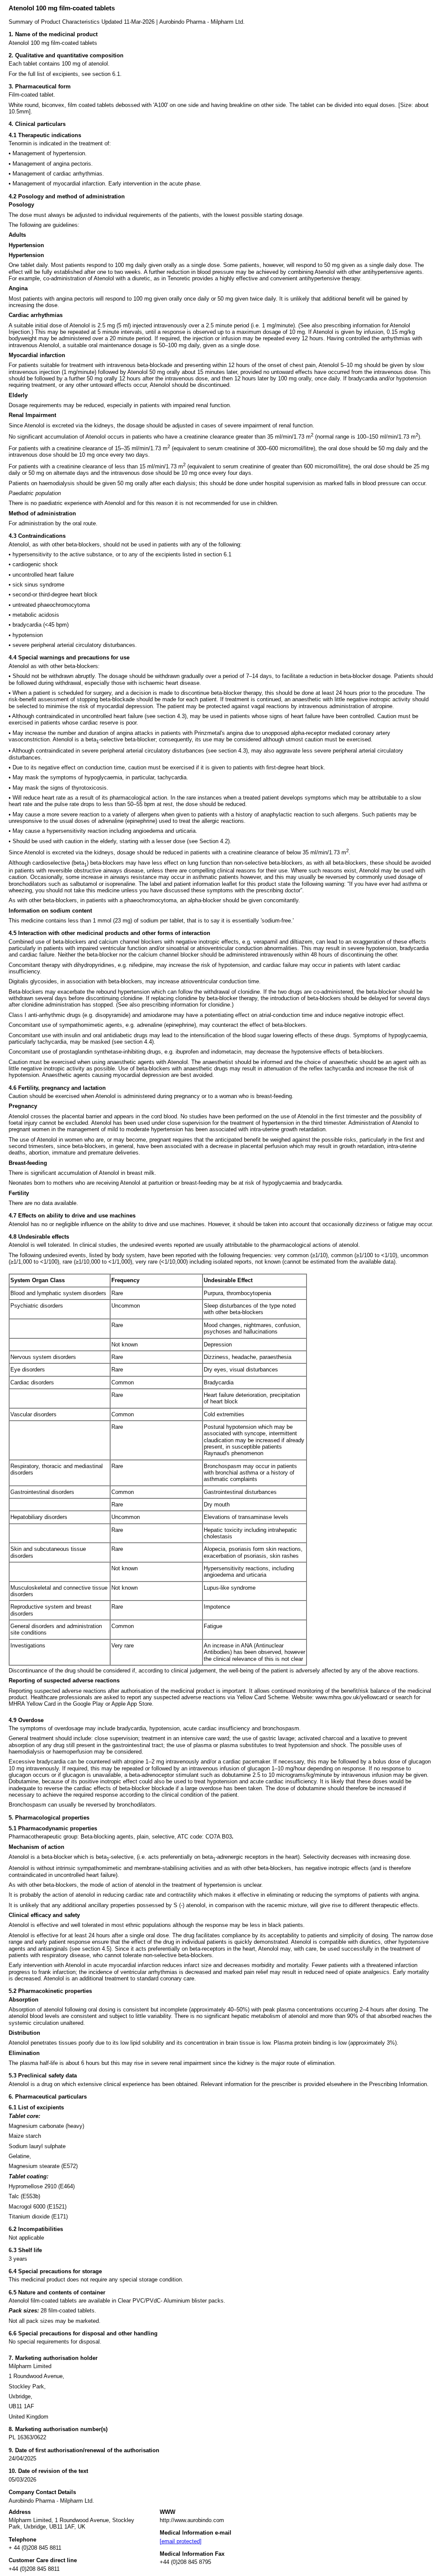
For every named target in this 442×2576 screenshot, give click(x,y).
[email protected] (181, 2541)
